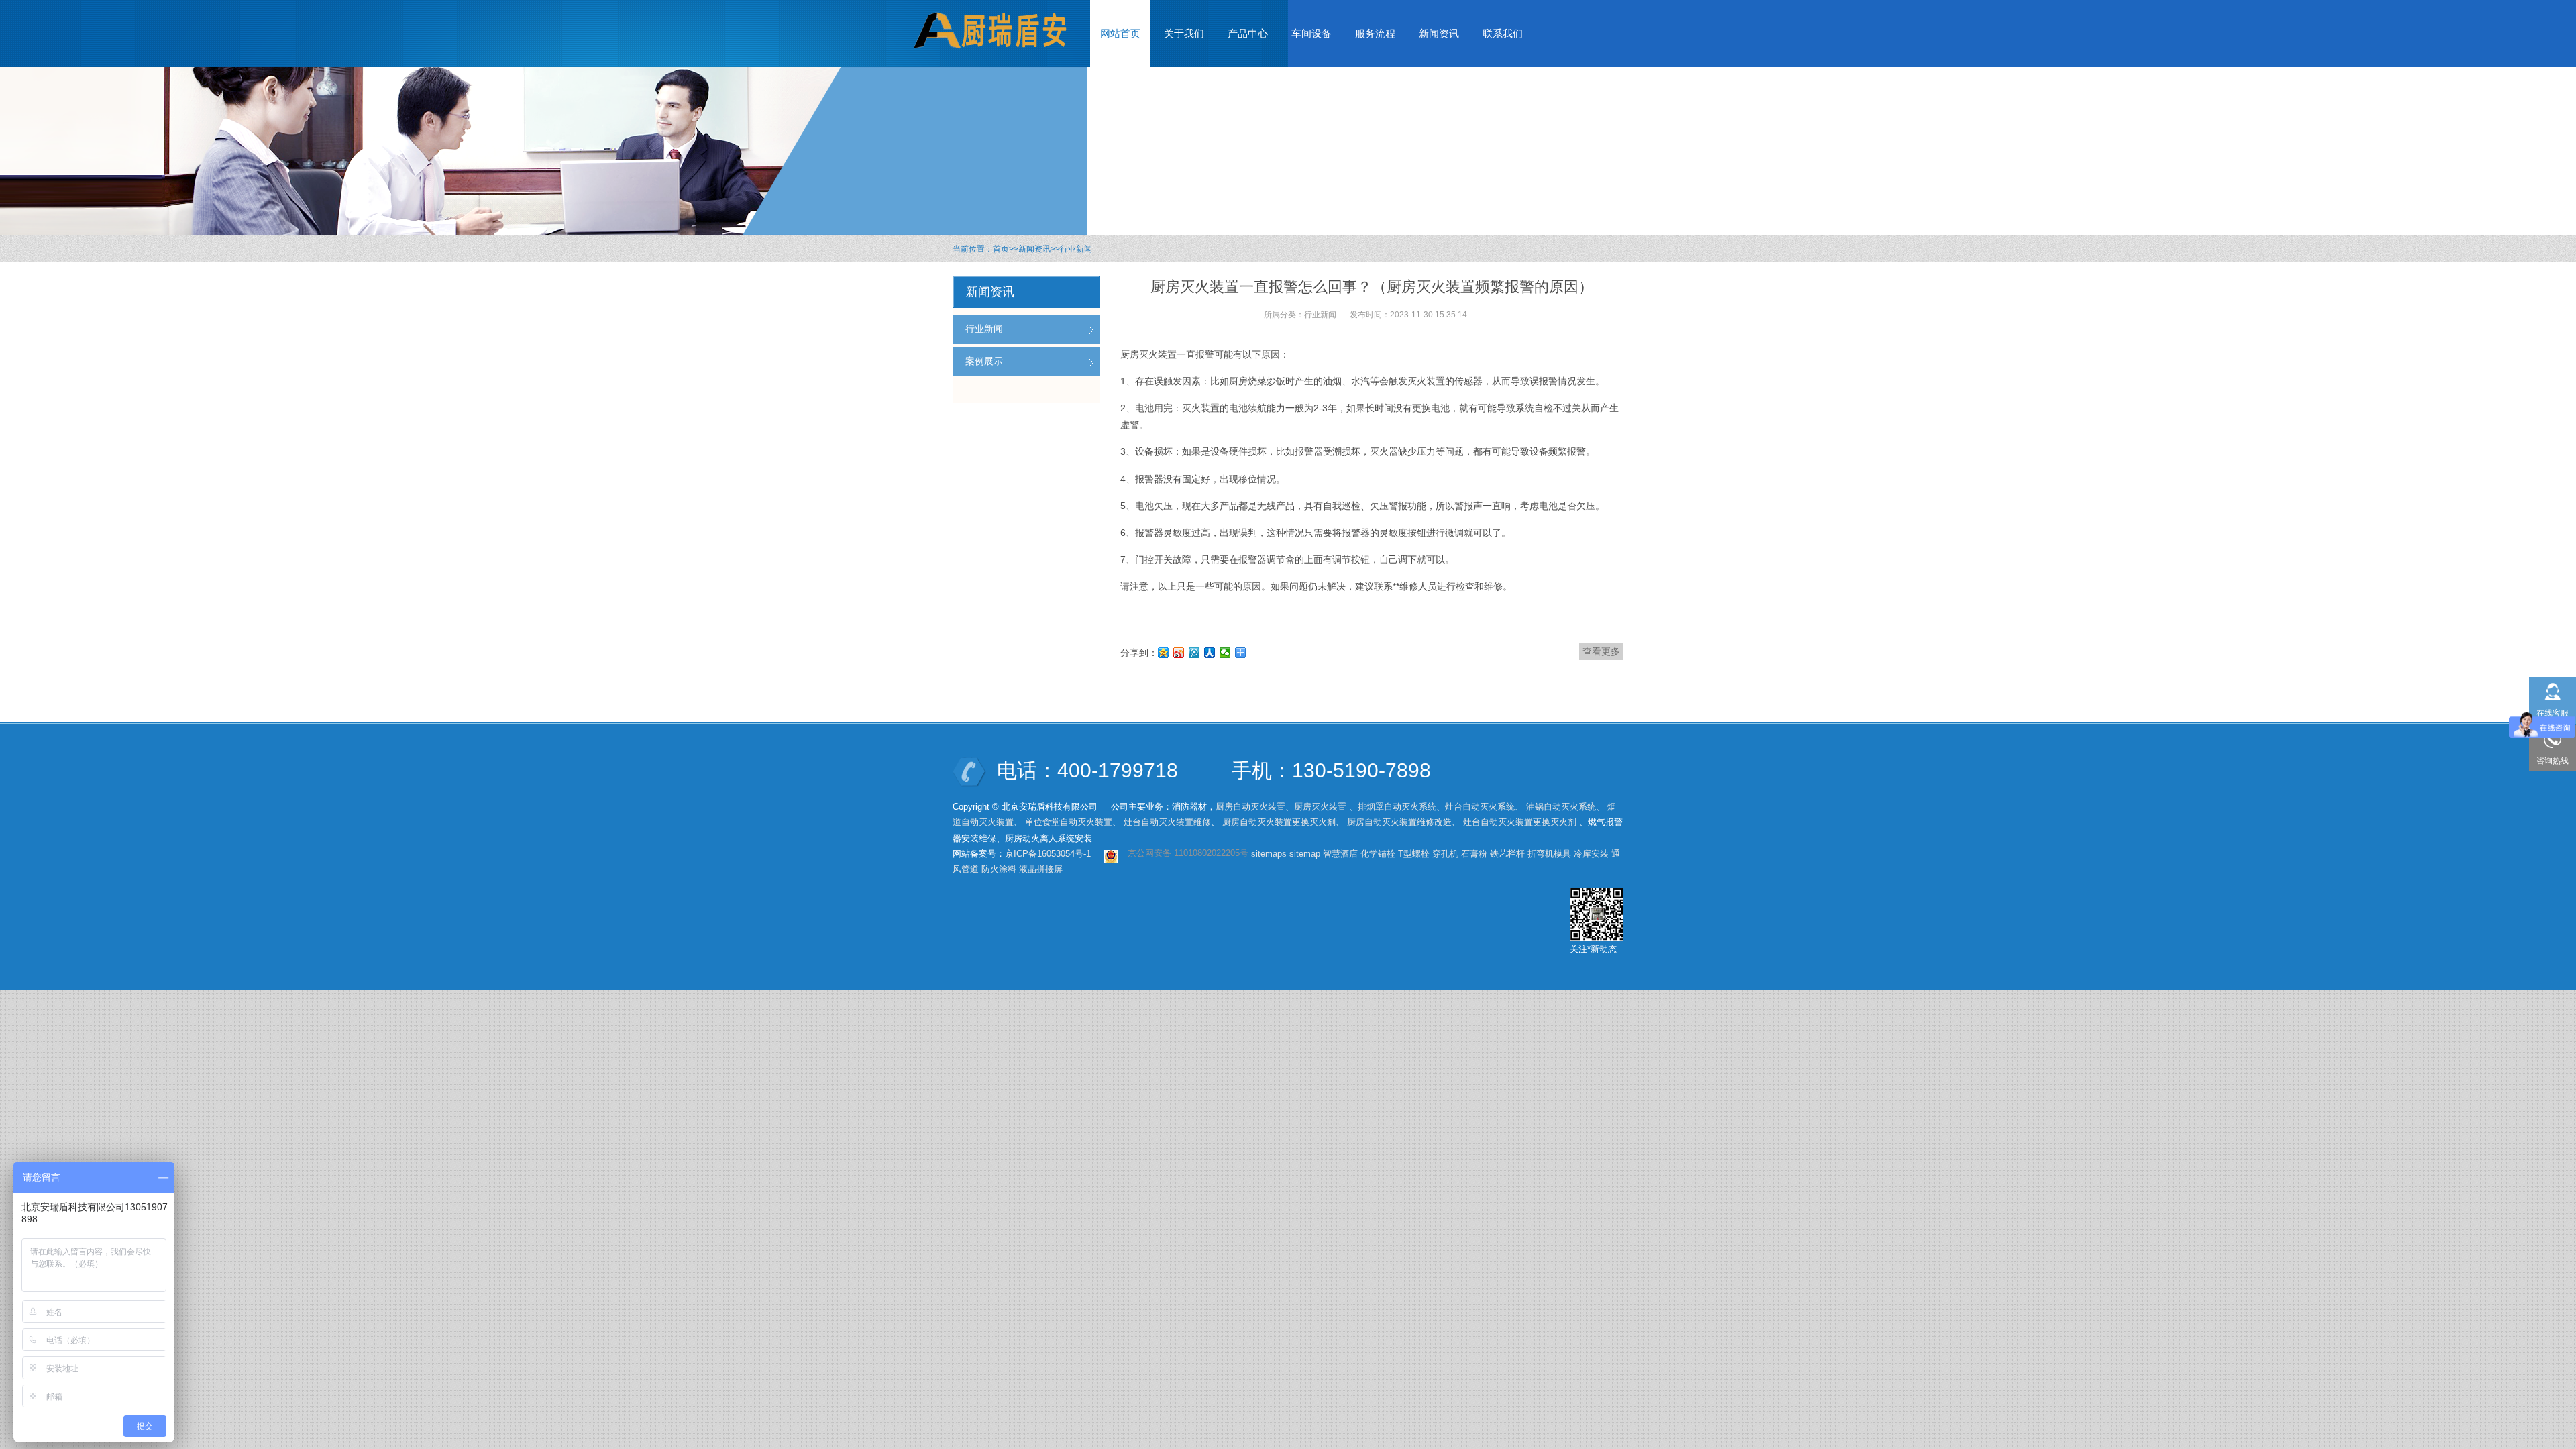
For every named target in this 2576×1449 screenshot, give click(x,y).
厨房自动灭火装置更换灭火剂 (1279, 822)
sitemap (1305, 854)
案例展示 (984, 361)
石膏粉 (1474, 854)
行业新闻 (1076, 249)
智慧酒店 (1340, 854)
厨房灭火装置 (1320, 807)
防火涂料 (999, 869)
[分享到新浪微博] (1179, 653)
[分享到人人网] (1210, 653)
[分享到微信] (1225, 653)
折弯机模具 (1549, 854)
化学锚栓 (1378, 854)
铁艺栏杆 (1507, 854)
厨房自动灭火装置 (1250, 807)
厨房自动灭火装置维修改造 (1399, 822)
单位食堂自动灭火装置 (1069, 822)
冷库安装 (1591, 854)
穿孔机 (1445, 854)
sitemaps (1269, 854)
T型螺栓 (1414, 854)
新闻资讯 (1034, 249)
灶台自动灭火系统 (1480, 807)
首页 (1001, 249)
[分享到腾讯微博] (1194, 653)
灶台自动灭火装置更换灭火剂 (1520, 822)
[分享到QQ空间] (1164, 653)
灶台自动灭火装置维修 (1167, 822)
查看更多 (1601, 651)
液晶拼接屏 (1041, 869)
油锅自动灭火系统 (1561, 807)
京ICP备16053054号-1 (1048, 854)
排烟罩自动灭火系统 (1397, 807)
